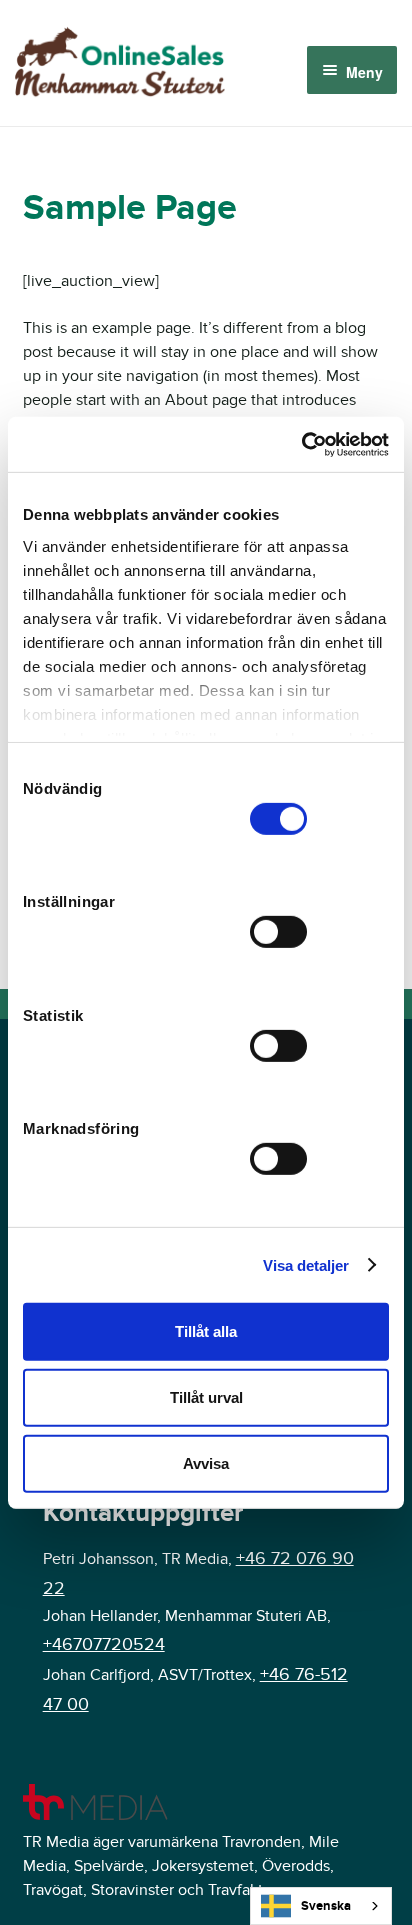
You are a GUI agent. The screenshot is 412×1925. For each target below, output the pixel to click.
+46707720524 (104, 1644)
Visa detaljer (306, 1264)
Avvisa (206, 1462)
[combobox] (321, 1906)
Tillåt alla (206, 1331)
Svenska (326, 1906)
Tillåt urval (206, 1397)
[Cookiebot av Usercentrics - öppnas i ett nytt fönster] (301, 444)
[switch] (278, 932)
